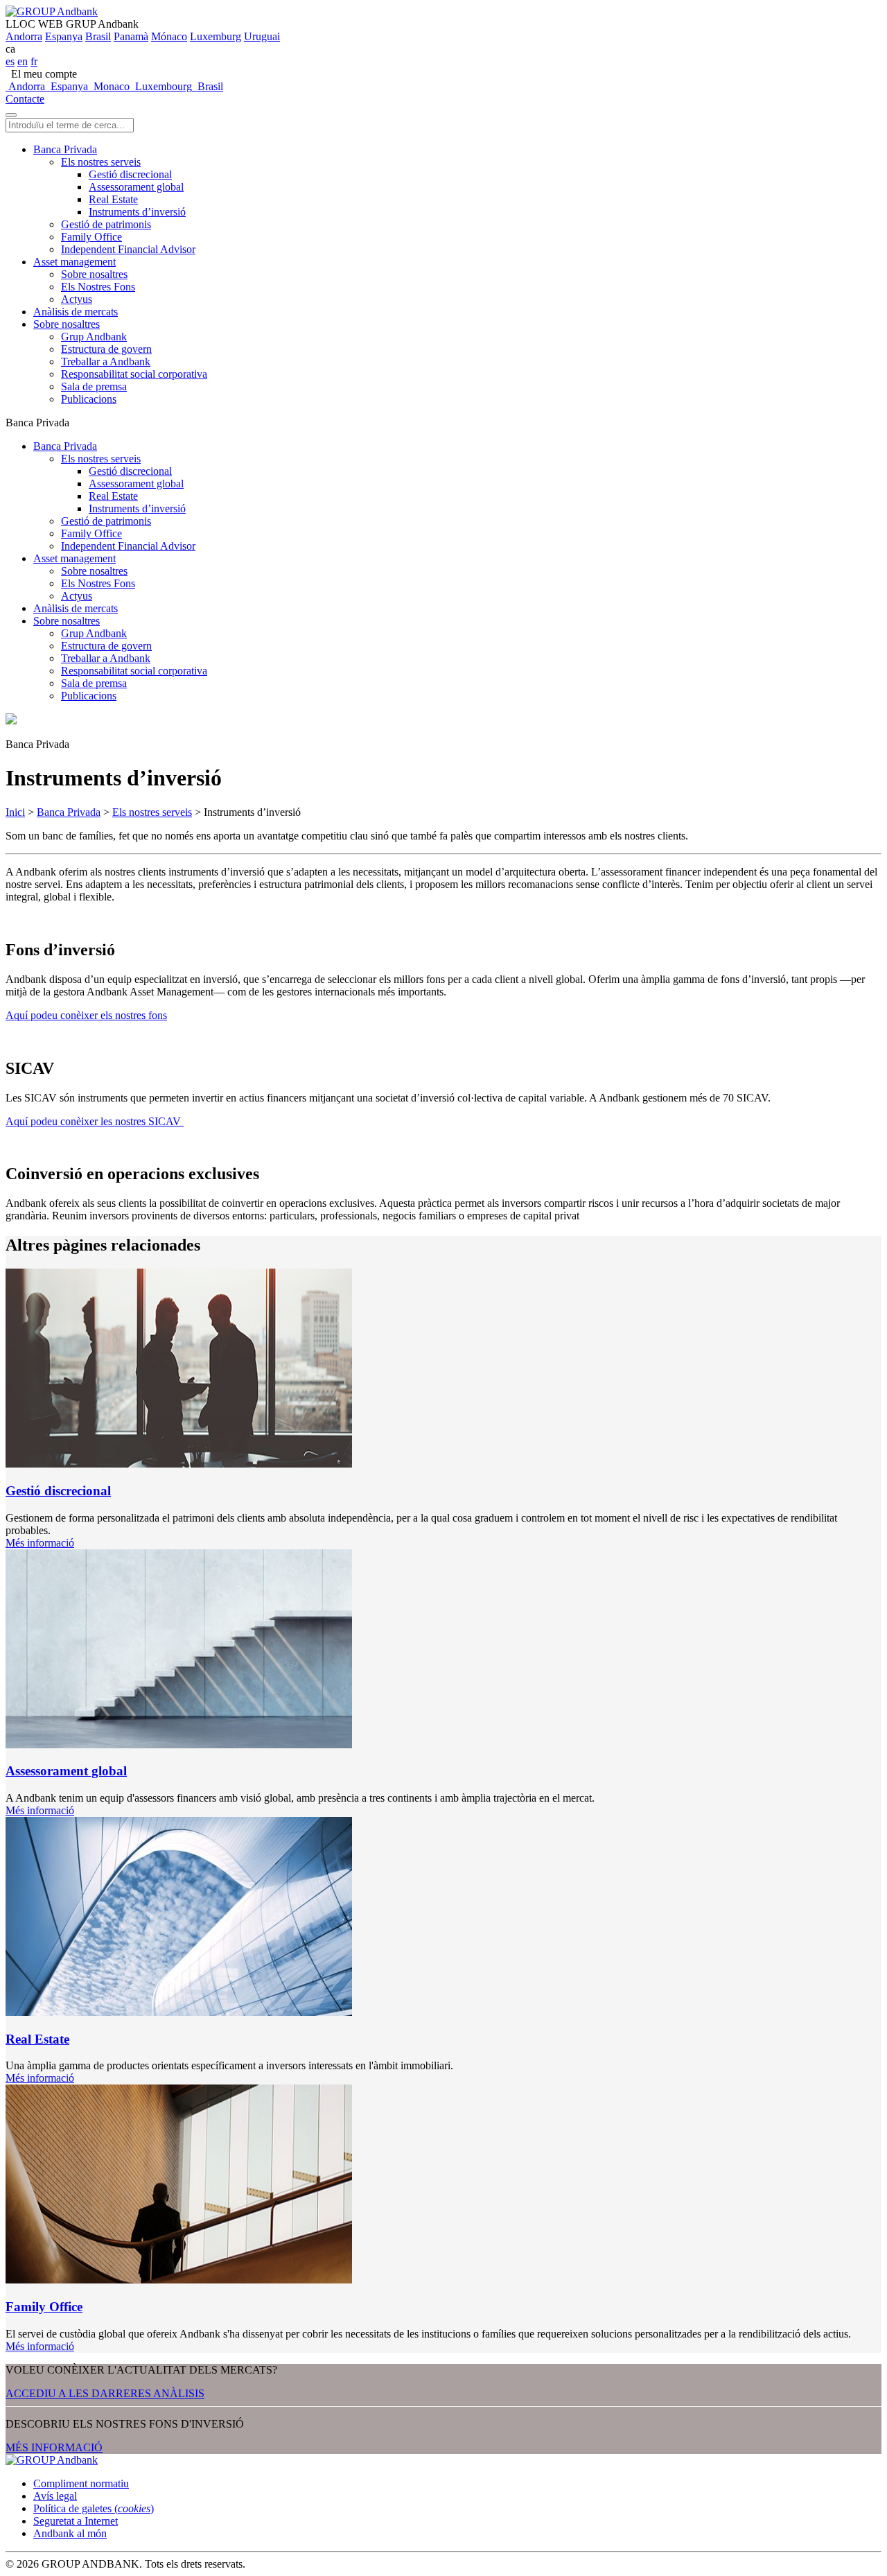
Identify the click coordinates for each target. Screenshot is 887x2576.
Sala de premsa (94, 386)
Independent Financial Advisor (128, 249)
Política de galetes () (94, 2508)
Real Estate (113, 199)
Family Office (91, 237)
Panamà (131, 36)
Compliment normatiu (81, 2483)
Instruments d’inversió (137, 212)
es (10, 61)
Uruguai (262, 36)
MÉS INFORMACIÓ (54, 2447)
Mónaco (169, 36)
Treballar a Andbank (106, 362)
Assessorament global (136, 187)
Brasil (98, 36)
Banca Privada (65, 149)
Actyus (77, 299)
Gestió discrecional (130, 174)
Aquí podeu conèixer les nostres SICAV (95, 1121)
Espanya (64, 36)
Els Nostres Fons (98, 287)
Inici (15, 812)
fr (34, 61)
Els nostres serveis (101, 162)
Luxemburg (216, 36)
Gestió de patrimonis (106, 224)
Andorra (24, 36)
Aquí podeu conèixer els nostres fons (86, 1015)
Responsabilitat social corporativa (134, 374)
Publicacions (89, 399)
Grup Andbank (94, 337)
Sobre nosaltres (94, 274)
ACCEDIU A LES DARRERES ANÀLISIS (105, 2393)
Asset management (74, 262)
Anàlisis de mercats (76, 312)
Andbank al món (70, 2533)
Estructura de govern (106, 349)
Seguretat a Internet (76, 2521)
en (23, 61)
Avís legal (55, 2496)
